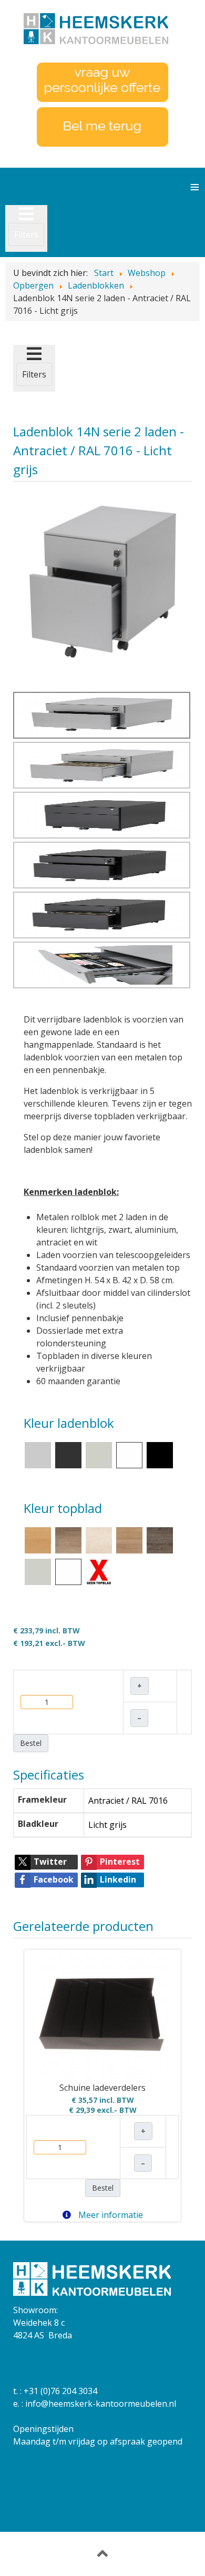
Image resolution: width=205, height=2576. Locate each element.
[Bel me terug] (102, 126)
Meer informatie (110, 2215)
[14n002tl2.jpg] (102, 586)
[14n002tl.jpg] (102, 765)
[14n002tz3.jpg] (102, 915)
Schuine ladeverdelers (102, 2088)
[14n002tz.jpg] (102, 815)
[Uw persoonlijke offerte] (102, 81)
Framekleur (42, 1800)
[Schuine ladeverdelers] (102, 2017)
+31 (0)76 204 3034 (60, 2391)
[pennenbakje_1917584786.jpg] (102, 965)
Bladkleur (38, 1824)
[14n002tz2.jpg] (102, 865)
